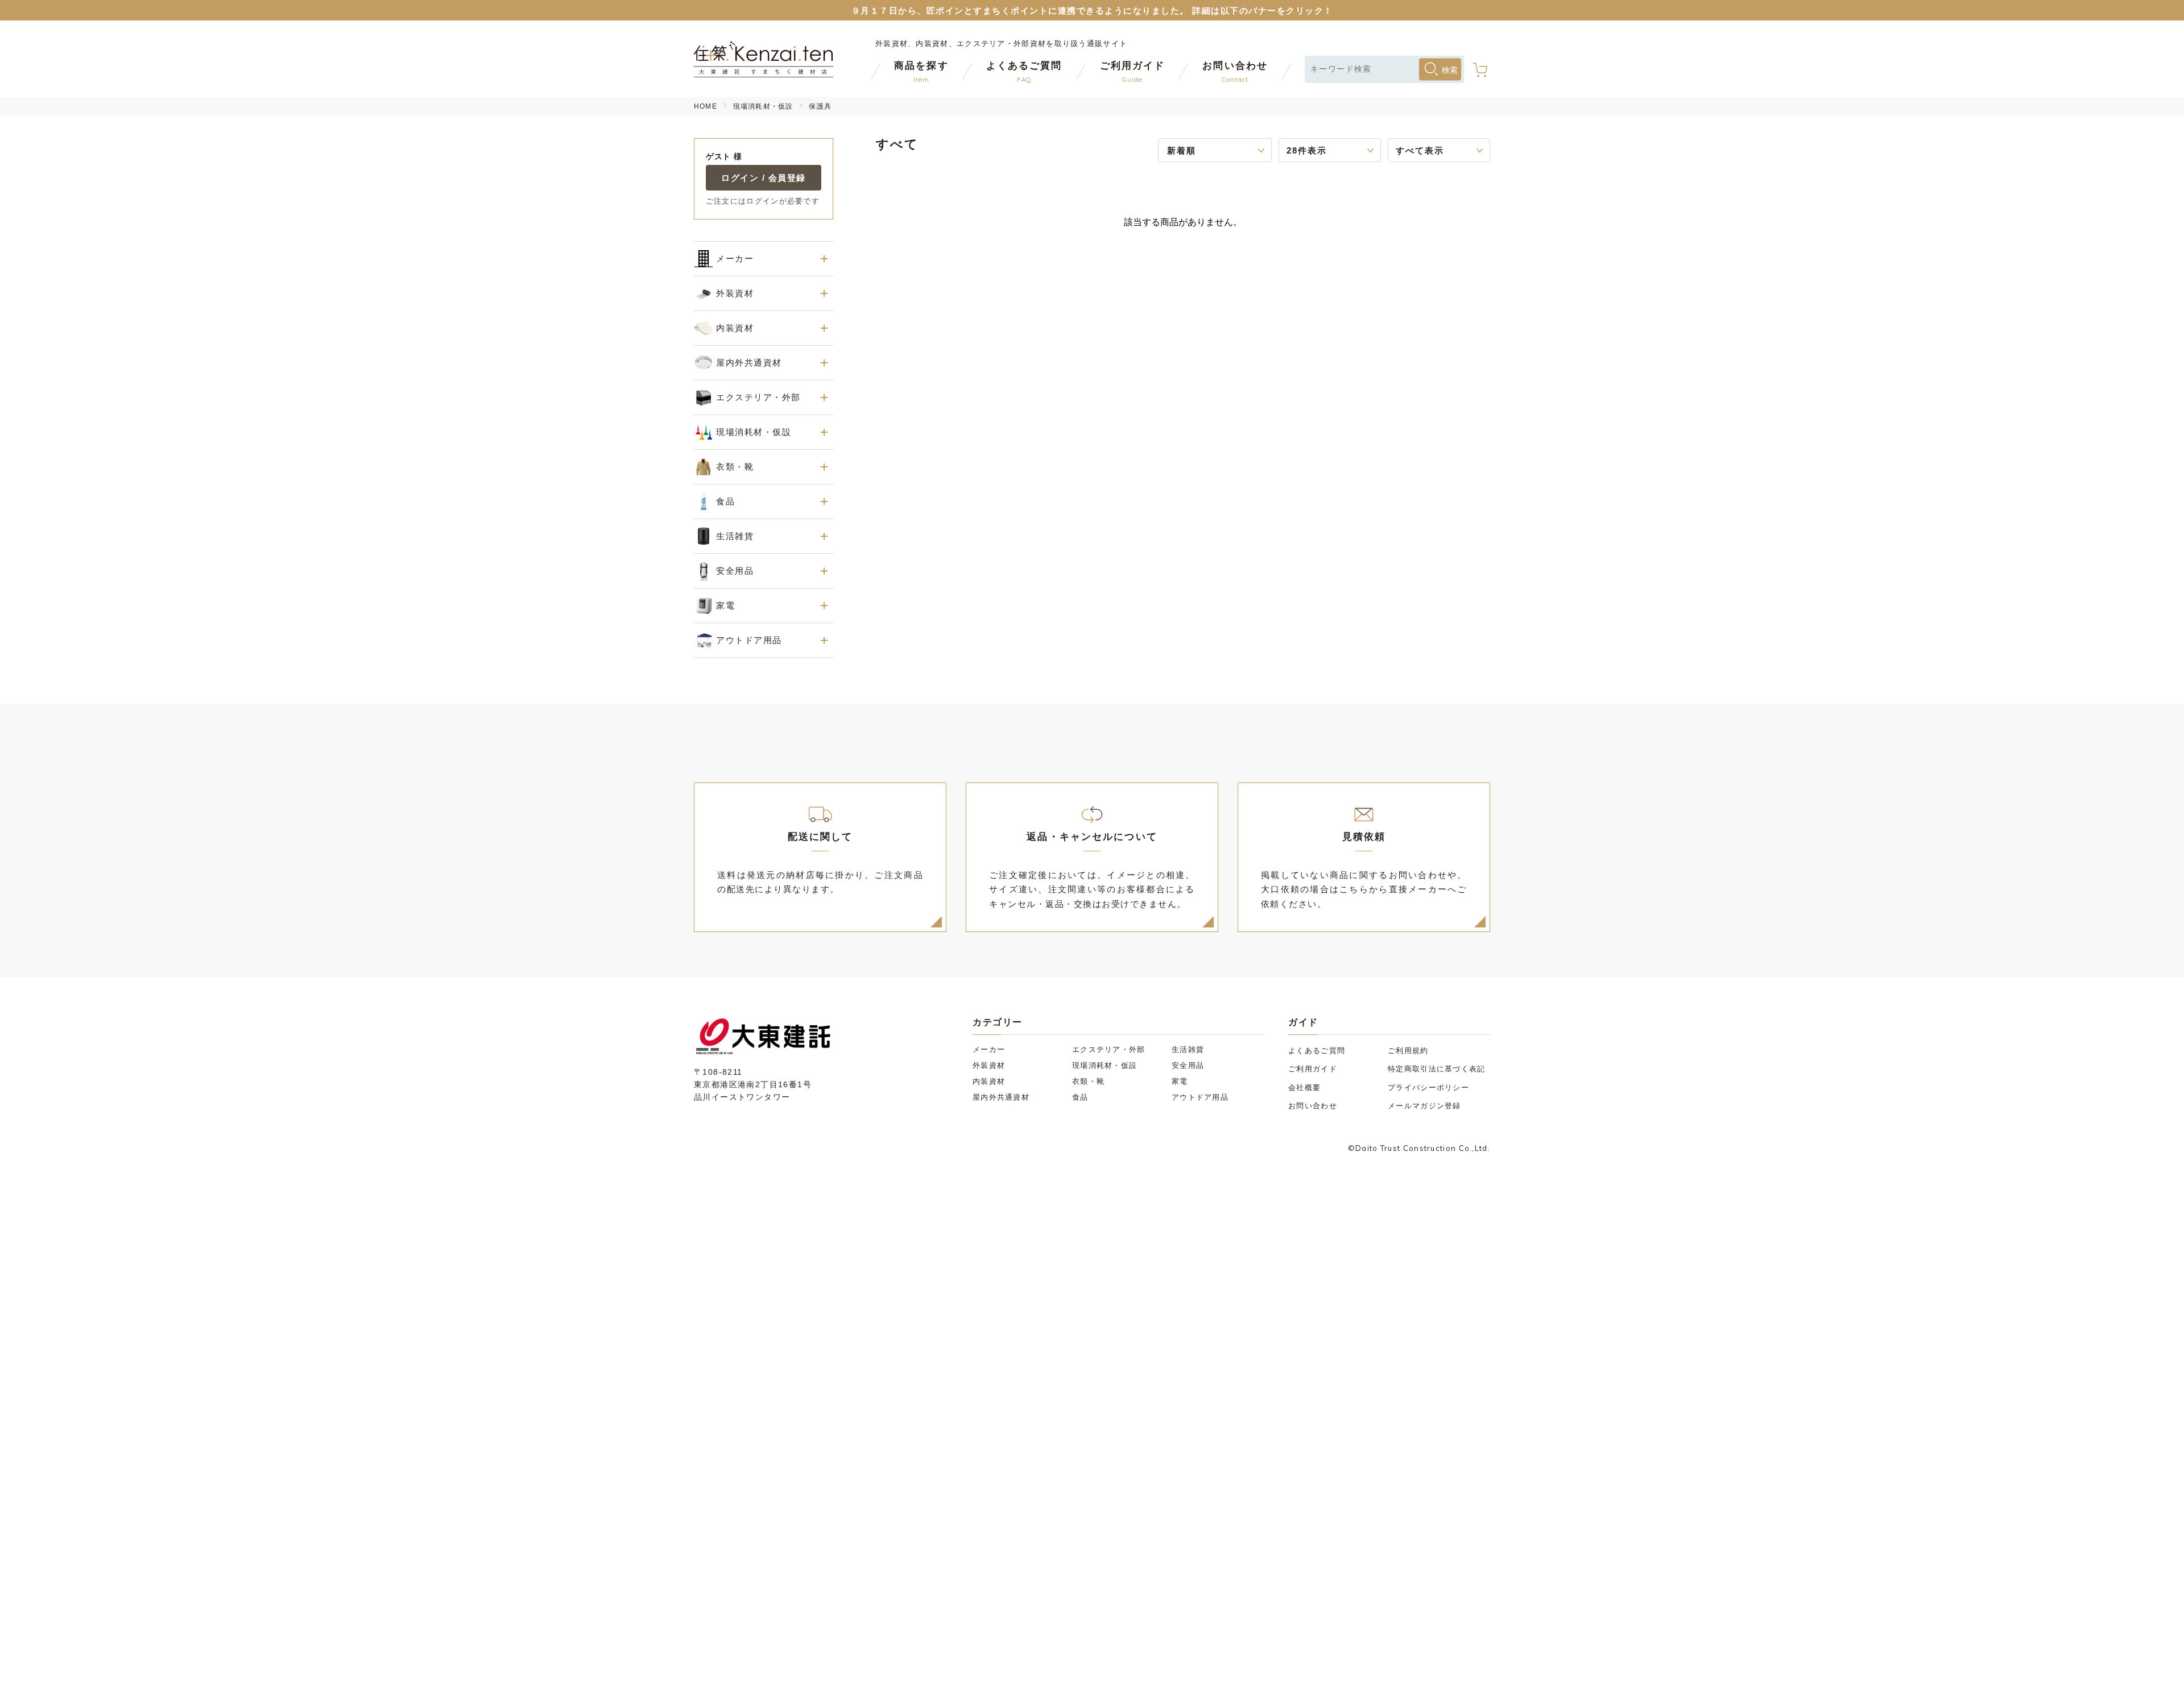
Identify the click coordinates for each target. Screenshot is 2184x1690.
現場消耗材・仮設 (763, 106)
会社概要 (1304, 1088)
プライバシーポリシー (1428, 1088)
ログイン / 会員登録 (764, 178)
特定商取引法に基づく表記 (1437, 1069)
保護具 (820, 106)
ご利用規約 (1408, 1051)
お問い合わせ (1313, 1106)
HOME (706, 106)
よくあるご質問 (1317, 1051)
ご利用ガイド (1313, 1069)
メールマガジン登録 (1424, 1106)
